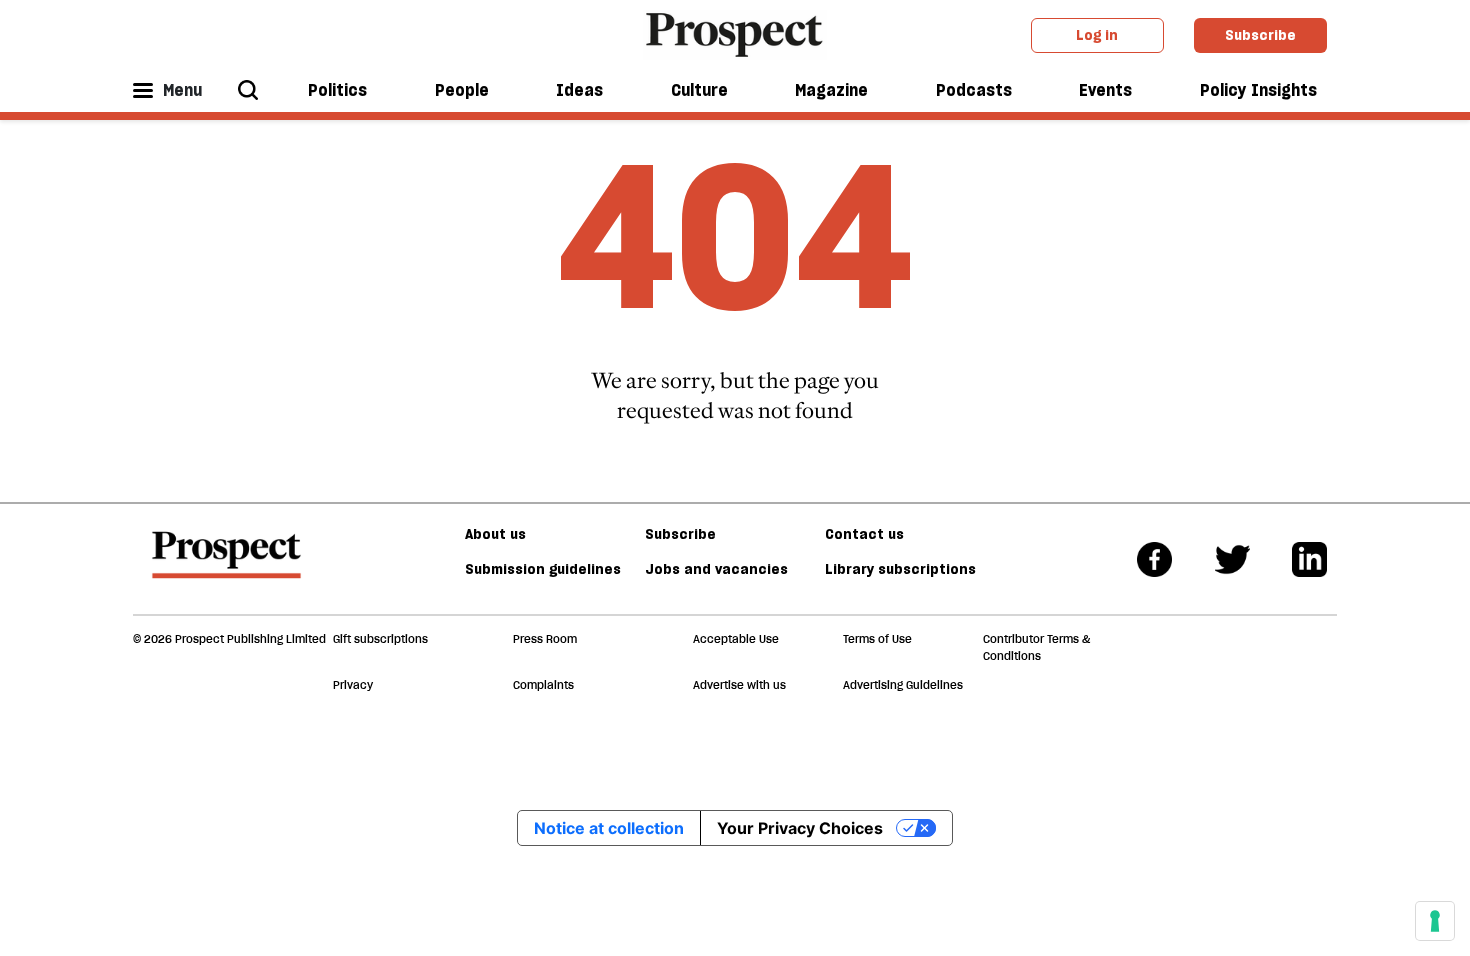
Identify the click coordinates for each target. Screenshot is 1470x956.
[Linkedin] (1309, 559)
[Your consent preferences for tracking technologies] (1435, 921)
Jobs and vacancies (716, 569)
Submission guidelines (543, 569)
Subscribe (1260, 35)
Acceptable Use (736, 639)
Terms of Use (877, 639)
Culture (699, 90)
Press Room (545, 639)
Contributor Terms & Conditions (1036, 647)
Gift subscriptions (380, 639)
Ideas (579, 90)
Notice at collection (609, 828)
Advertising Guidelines (903, 685)
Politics (337, 90)
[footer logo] (226, 564)
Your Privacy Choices (800, 828)
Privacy (353, 685)
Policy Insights (1258, 90)
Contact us (864, 534)
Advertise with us (739, 685)
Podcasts (974, 90)
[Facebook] (1154, 559)
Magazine (831, 90)
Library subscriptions (900, 569)
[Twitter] (1232, 559)
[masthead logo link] (735, 33)
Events (1105, 90)
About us (495, 534)
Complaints (543, 685)
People (462, 90)
